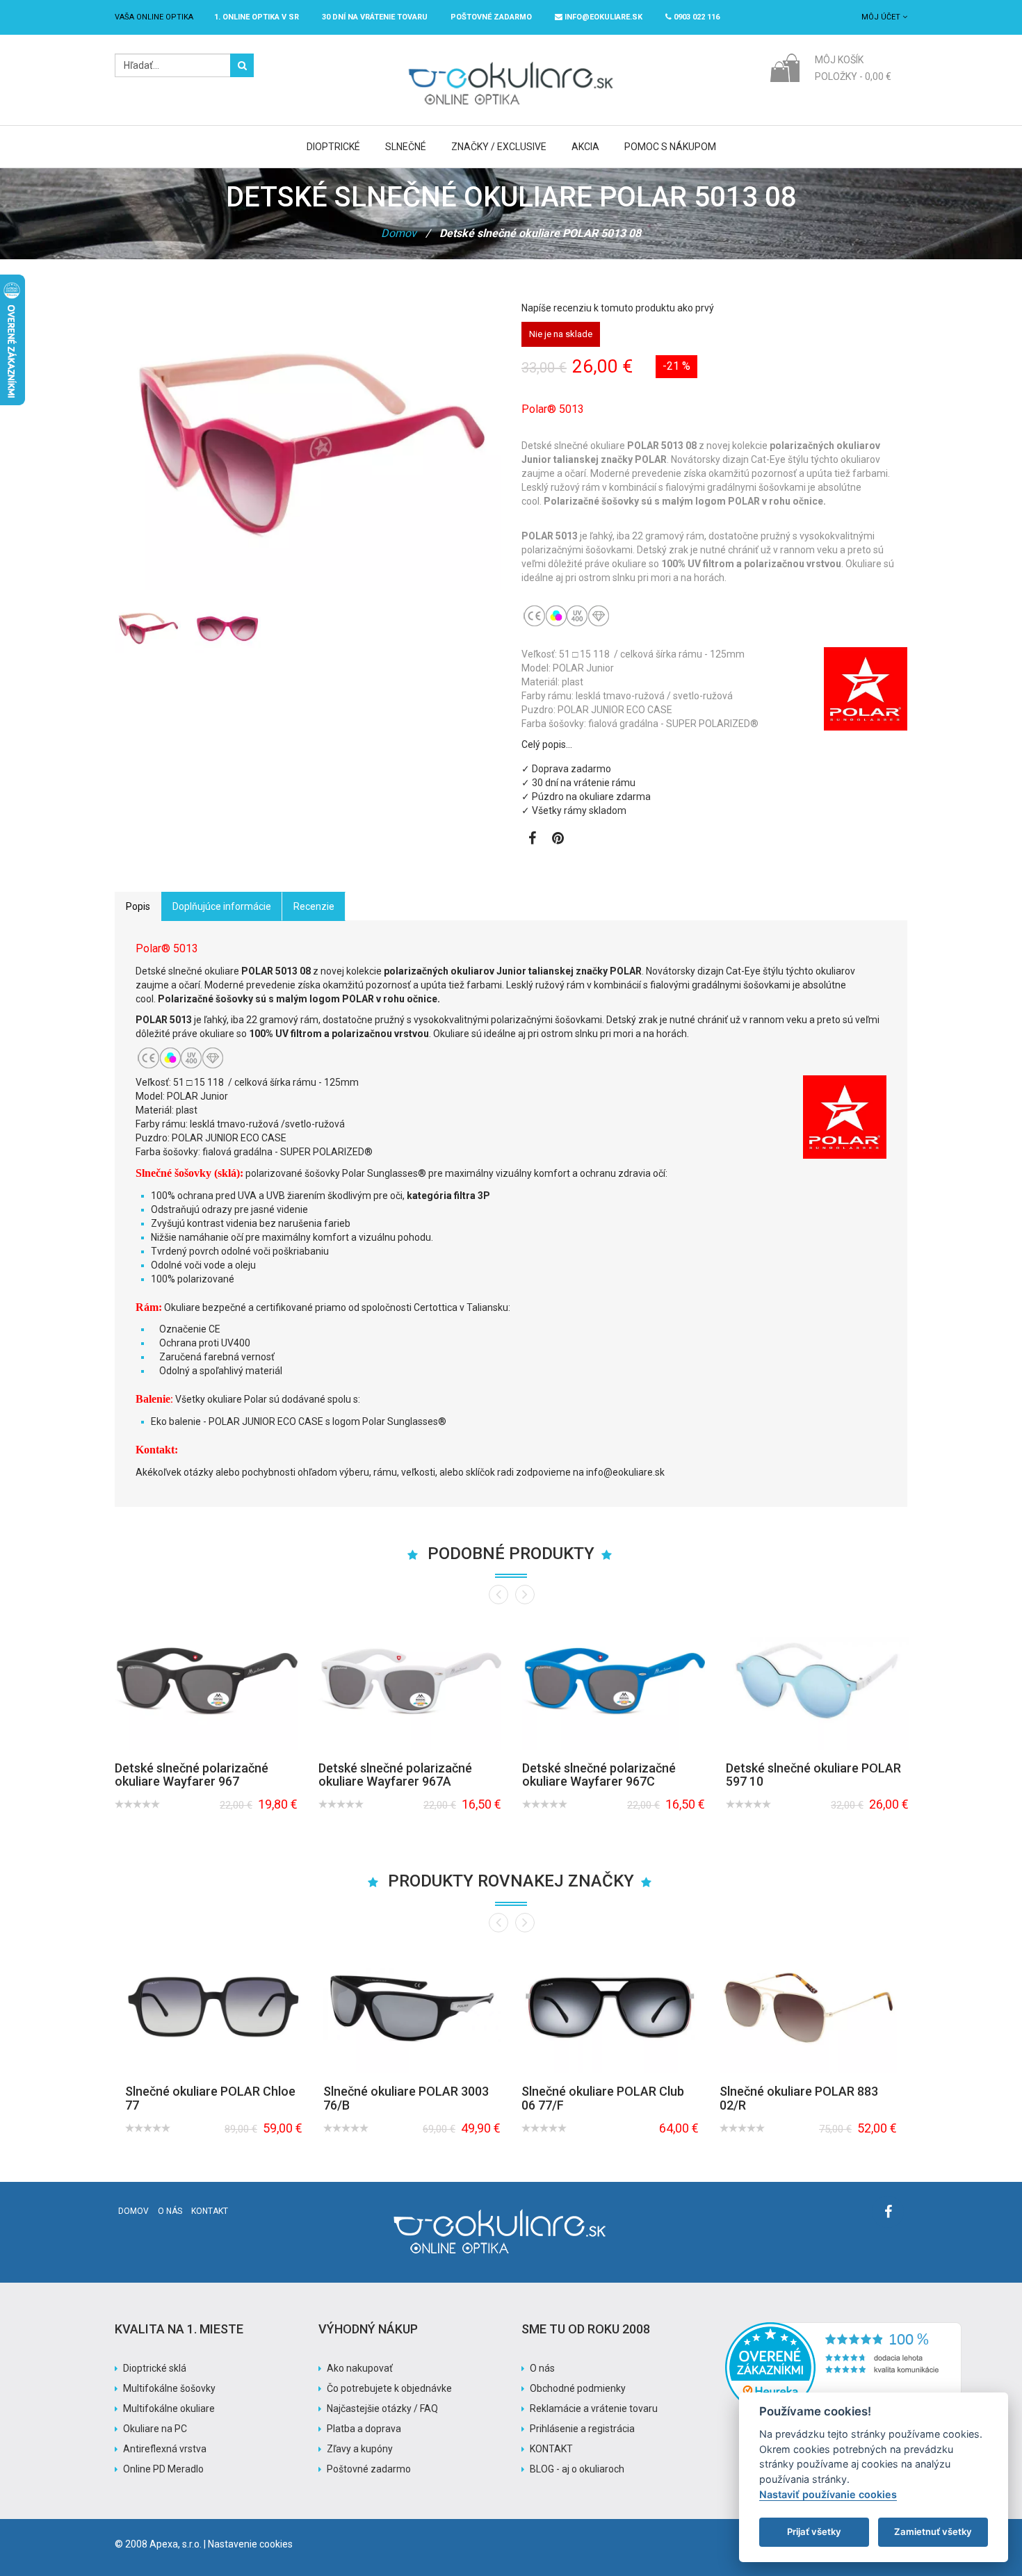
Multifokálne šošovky (169, 2388)
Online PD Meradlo (163, 2469)
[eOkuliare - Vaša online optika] (511, 60)
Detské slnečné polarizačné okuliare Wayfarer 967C (599, 1775)
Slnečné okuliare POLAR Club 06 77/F (603, 2098)
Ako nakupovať (360, 2368)
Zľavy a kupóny (360, 2449)
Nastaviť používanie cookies (828, 2494)
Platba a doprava (364, 2429)
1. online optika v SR (257, 17)
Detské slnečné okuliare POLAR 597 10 (813, 1775)
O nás (170, 2211)
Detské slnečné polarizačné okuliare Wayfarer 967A (395, 1775)
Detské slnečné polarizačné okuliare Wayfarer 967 (192, 1775)
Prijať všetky (814, 2532)
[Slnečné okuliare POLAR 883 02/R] (808, 2007)
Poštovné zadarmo (369, 2469)
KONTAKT (551, 2449)
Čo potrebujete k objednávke (389, 2388)
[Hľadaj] (242, 65)
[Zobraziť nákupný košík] (785, 67)
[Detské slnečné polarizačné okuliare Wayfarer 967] (206, 1681)
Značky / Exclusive (499, 147)
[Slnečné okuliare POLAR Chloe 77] (214, 2007)
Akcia (585, 147)
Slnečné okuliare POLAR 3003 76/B (406, 2098)
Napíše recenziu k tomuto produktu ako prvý (618, 308)
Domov (399, 233)
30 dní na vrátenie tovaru (375, 17)
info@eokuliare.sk (602, 17)
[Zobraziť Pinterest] (558, 840)
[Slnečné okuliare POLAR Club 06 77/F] (610, 2007)
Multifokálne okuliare (169, 2408)
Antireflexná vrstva (165, 2449)
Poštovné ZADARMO (491, 17)
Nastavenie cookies (250, 2544)
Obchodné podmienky (578, 2388)
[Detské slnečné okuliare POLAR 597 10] (817, 1681)
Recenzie (314, 906)
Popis (138, 906)
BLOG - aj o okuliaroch (577, 2469)
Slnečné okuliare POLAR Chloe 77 (210, 2098)
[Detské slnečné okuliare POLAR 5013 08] (148, 629)
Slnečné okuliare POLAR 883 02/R (799, 2098)
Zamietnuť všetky (933, 2532)
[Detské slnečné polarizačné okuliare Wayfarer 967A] (410, 1681)
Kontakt (210, 2211)
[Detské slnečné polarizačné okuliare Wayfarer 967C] (614, 1681)
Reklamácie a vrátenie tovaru (594, 2408)
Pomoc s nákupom (670, 147)
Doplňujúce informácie (222, 906)
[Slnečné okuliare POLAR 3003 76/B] (412, 2007)
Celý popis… (547, 744)
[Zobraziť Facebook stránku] (532, 840)
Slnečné (406, 147)
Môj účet (882, 17)
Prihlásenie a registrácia (582, 2429)
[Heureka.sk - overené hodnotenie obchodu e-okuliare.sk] (843, 2329)
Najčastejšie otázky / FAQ (382, 2408)
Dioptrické (333, 147)
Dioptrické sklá (155, 2368)
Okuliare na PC (155, 2429)
